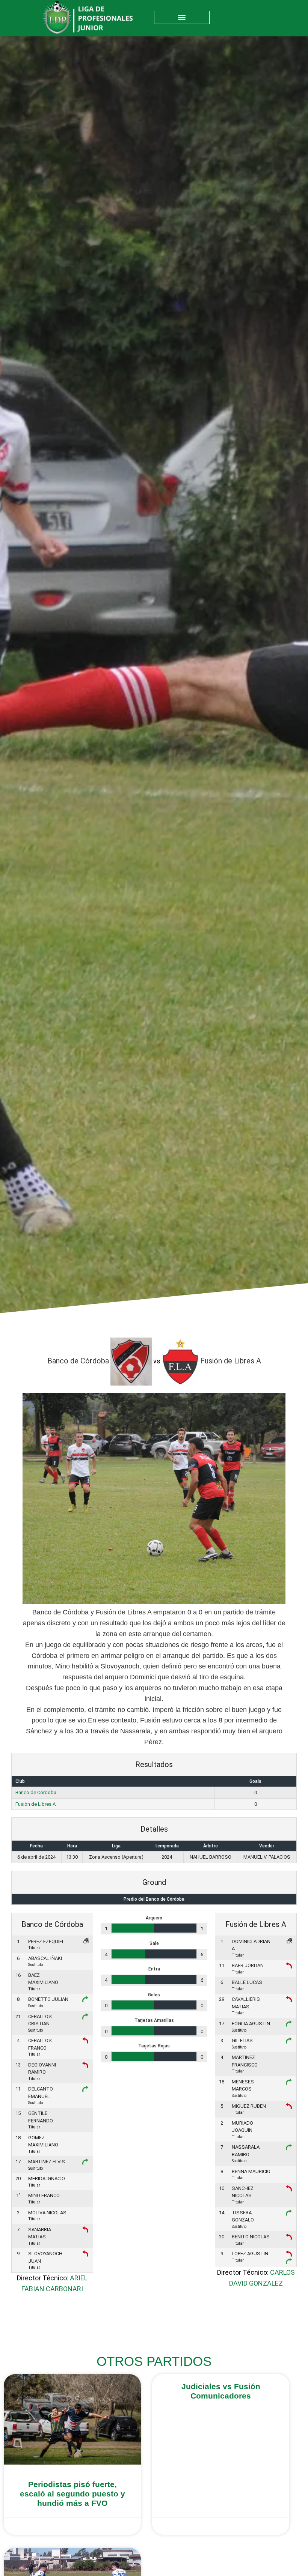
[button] (182, 17)
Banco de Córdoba (36, 1792)
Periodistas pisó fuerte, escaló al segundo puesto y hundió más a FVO (72, 2494)
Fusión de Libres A (35, 1804)
